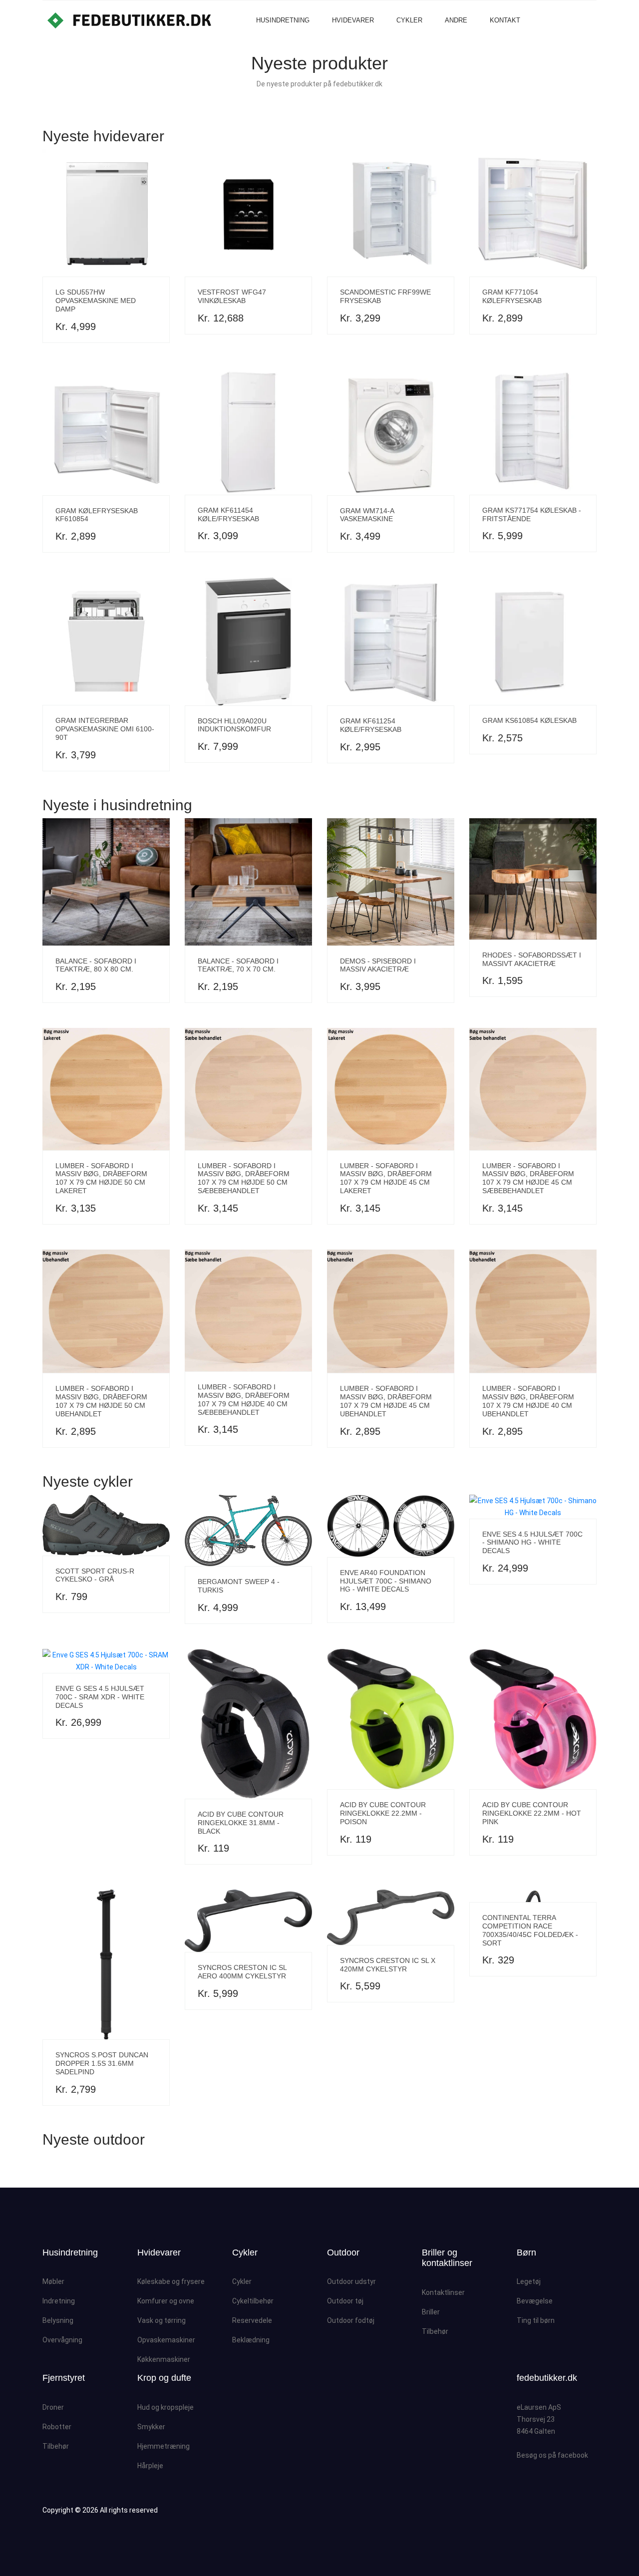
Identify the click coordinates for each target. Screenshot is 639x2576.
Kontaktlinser (443, 2292)
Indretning (59, 2301)
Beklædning (251, 2340)
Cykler (409, 20)
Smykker (151, 2427)
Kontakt (505, 20)
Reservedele (252, 2320)
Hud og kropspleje (165, 2407)
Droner (53, 2407)
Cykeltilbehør (253, 2301)
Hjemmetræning (163, 2446)
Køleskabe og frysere (171, 2281)
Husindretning (283, 20)
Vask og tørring (161, 2320)
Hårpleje (150, 2466)
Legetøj (529, 2281)
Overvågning (62, 2340)
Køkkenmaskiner (164, 2359)
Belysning (58, 2320)
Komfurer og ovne (166, 2301)
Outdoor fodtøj (351, 2320)
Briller (431, 2312)
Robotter (57, 2427)
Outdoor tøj (345, 2301)
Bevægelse (535, 2301)
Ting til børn (536, 2320)
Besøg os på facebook (552, 2455)
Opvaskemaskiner (166, 2340)
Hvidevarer (353, 20)
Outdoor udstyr (351, 2281)
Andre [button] (456, 20)
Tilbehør (435, 2331)
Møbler (53, 2281)
